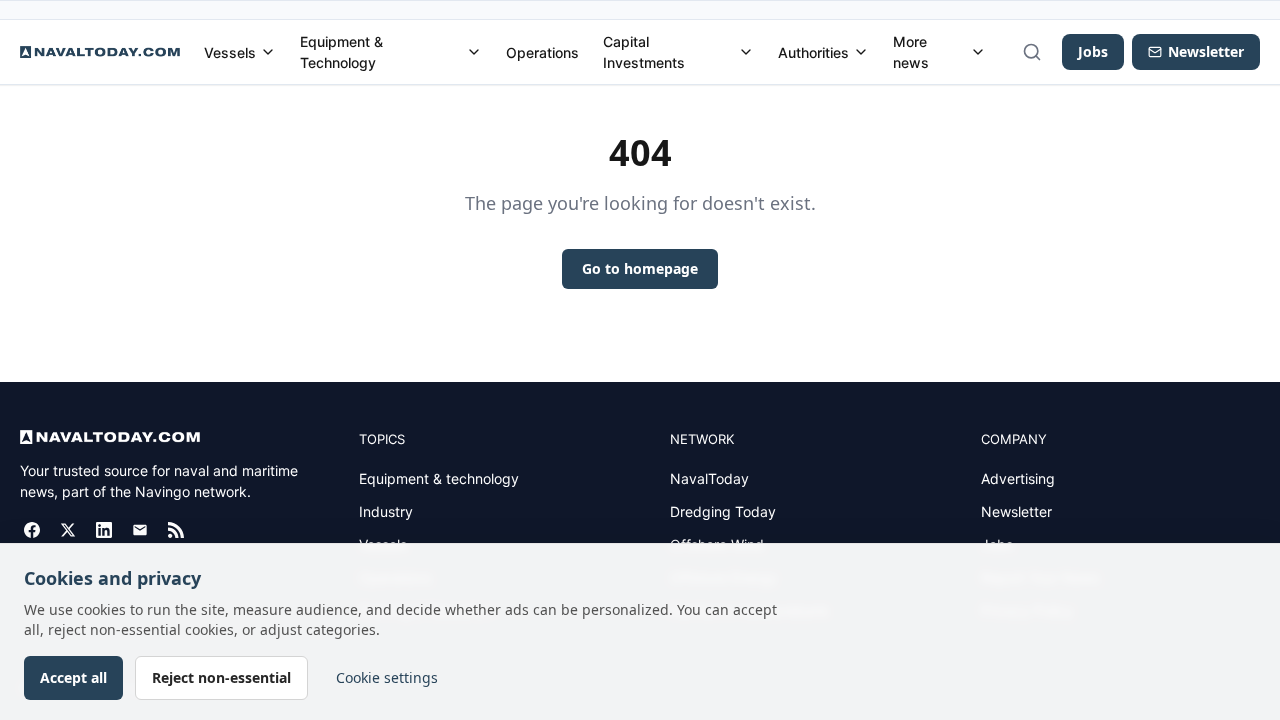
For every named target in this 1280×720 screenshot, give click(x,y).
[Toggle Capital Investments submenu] (746, 52)
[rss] (176, 530)
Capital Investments (644, 52)
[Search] (1032, 52)
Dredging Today (723, 511)
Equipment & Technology (341, 52)
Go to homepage (640, 268)
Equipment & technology (439, 478)
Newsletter (1016, 511)
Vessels (230, 52)
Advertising (1018, 478)
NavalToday (709, 478)
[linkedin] (104, 530)
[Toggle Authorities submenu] (861, 52)
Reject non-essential (221, 677)
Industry (386, 511)
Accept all (73, 677)
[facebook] (32, 530)
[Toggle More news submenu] (978, 52)
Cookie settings (387, 677)
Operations (542, 52)
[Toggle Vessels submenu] (268, 52)
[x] (68, 530)
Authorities (813, 52)
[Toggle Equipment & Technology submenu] (474, 52)
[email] (140, 530)
